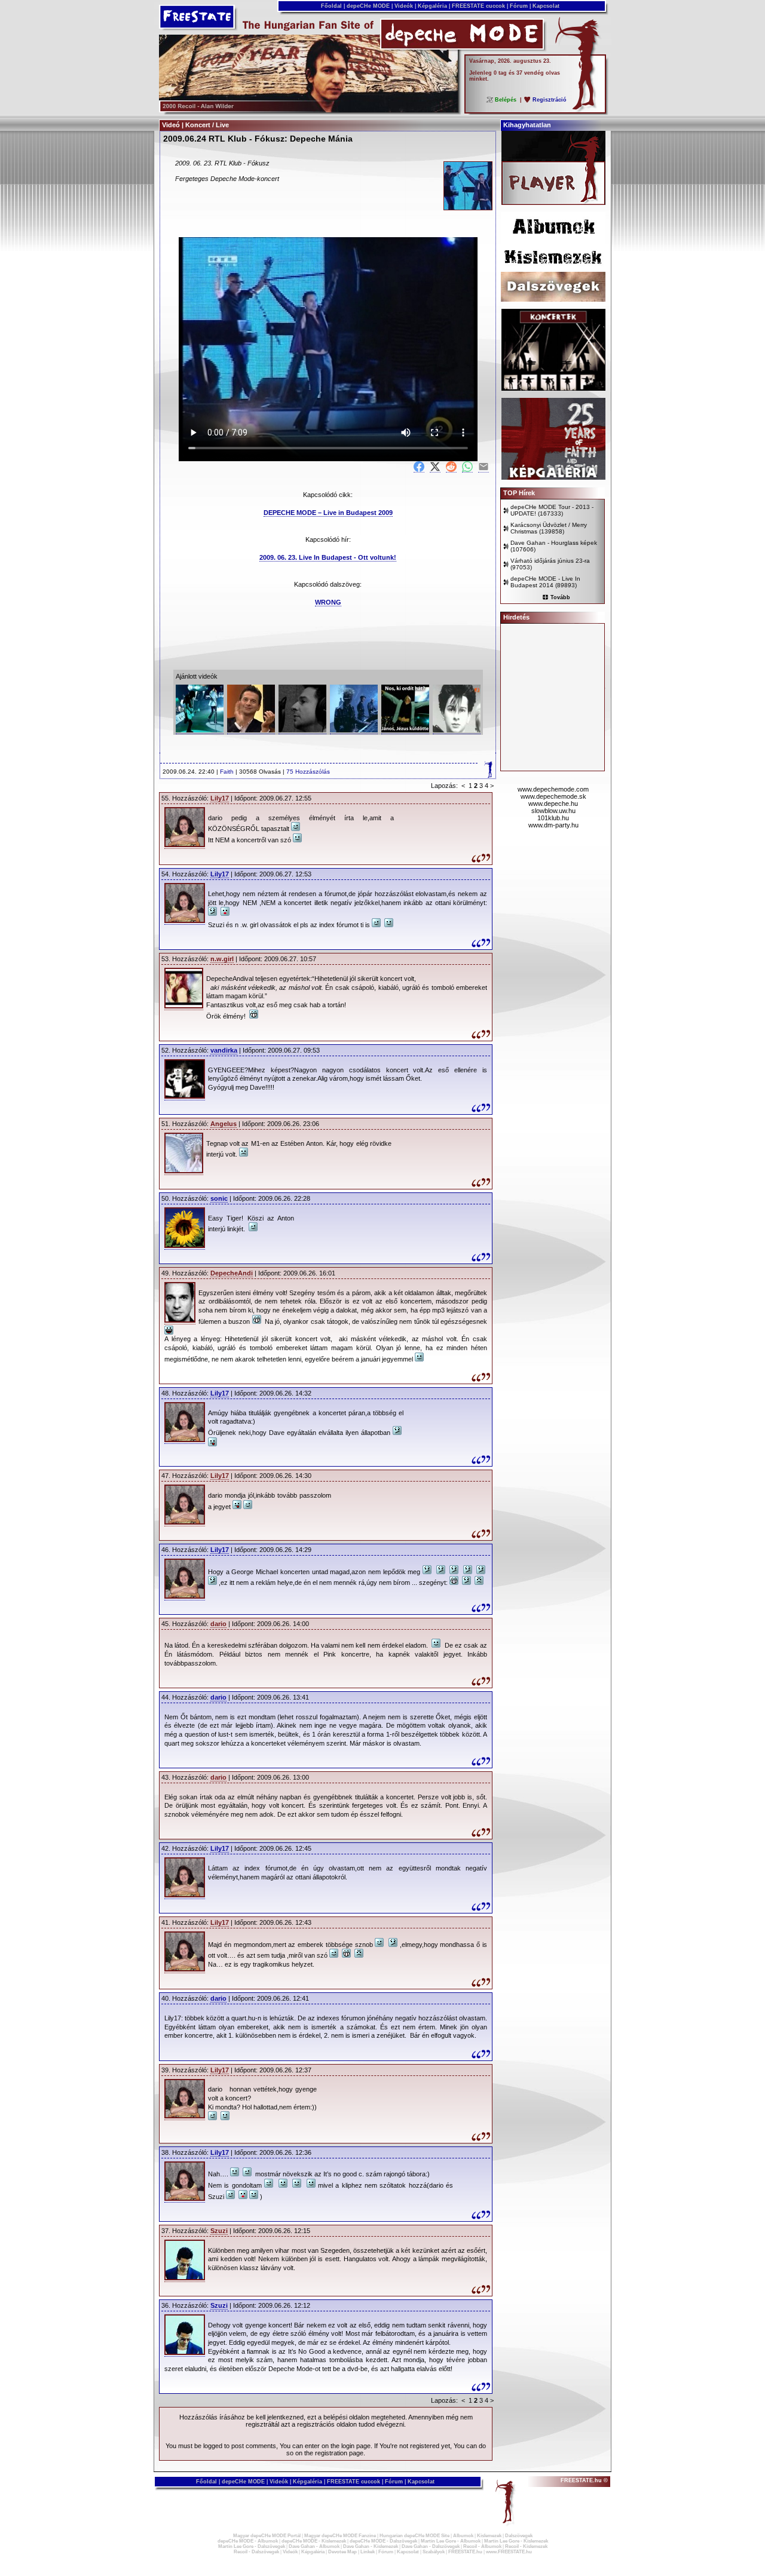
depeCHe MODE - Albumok (248, 2541)
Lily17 (220, 798)
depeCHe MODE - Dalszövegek (383, 2541)
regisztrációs (316, 2424)
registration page (339, 2453)
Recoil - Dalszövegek (256, 2552)
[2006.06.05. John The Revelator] (200, 730)
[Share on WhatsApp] (467, 467)
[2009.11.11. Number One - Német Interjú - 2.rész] (457, 730)
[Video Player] (553, 203)
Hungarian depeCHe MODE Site (414, 2536)
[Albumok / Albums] (553, 240)
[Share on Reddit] (451, 467)
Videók (404, 6)
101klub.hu (553, 818)
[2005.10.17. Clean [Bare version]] (302, 730)
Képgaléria (432, 6)
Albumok (463, 2536)
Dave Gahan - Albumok (314, 2546)
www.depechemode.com (553, 789)
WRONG (328, 602)
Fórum (519, 6)
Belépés (506, 100)
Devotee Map (342, 2552)
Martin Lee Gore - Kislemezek (516, 2541)
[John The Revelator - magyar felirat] (405, 730)
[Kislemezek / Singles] (553, 269)
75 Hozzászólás (308, 772)
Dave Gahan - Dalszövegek (431, 2546)
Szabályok (434, 2552)
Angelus (224, 1124)
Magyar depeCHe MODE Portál (267, 2536)
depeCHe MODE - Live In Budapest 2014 (545, 582)
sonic (219, 1198)
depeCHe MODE (368, 6)
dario (218, 1624)
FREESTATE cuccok (478, 6)
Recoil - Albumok (482, 2546)
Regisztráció (550, 100)
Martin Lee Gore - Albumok (451, 2541)
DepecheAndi (232, 1273)
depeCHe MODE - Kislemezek (314, 2541)
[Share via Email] (484, 467)
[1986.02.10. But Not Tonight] (354, 730)
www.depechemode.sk (553, 796)
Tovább (560, 597)
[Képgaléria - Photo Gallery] (553, 477)
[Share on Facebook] (419, 467)
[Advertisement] (328, 148)
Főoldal (331, 6)
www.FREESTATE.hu (509, 2552)
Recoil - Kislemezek (526, 2546)
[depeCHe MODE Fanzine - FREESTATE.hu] (308, 110)
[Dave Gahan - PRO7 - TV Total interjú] (251, 730)
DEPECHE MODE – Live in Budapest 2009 (328, 513)
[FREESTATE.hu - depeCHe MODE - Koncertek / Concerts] (553, 388)
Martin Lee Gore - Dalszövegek (252, 2546)
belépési (335, 2417)
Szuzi (219, 2231)
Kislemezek (489, 2536)
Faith (227, 772)
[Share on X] (435, 467)
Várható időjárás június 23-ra (550, 561)
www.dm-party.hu (553, 825)
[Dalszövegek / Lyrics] (553, 299)
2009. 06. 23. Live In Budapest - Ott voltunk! (328, 557)
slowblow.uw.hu (553, 811)
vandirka (224, 1050)
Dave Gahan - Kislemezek (371, 2546)
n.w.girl (222, 959)
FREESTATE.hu (465, 2552)
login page (356, 2446)
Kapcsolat (546, 6)
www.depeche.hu (553, 804)
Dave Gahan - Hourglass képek (554, 543)
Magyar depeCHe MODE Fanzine (340, 2536)
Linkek (368, 2552)
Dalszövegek (519, 2536)
